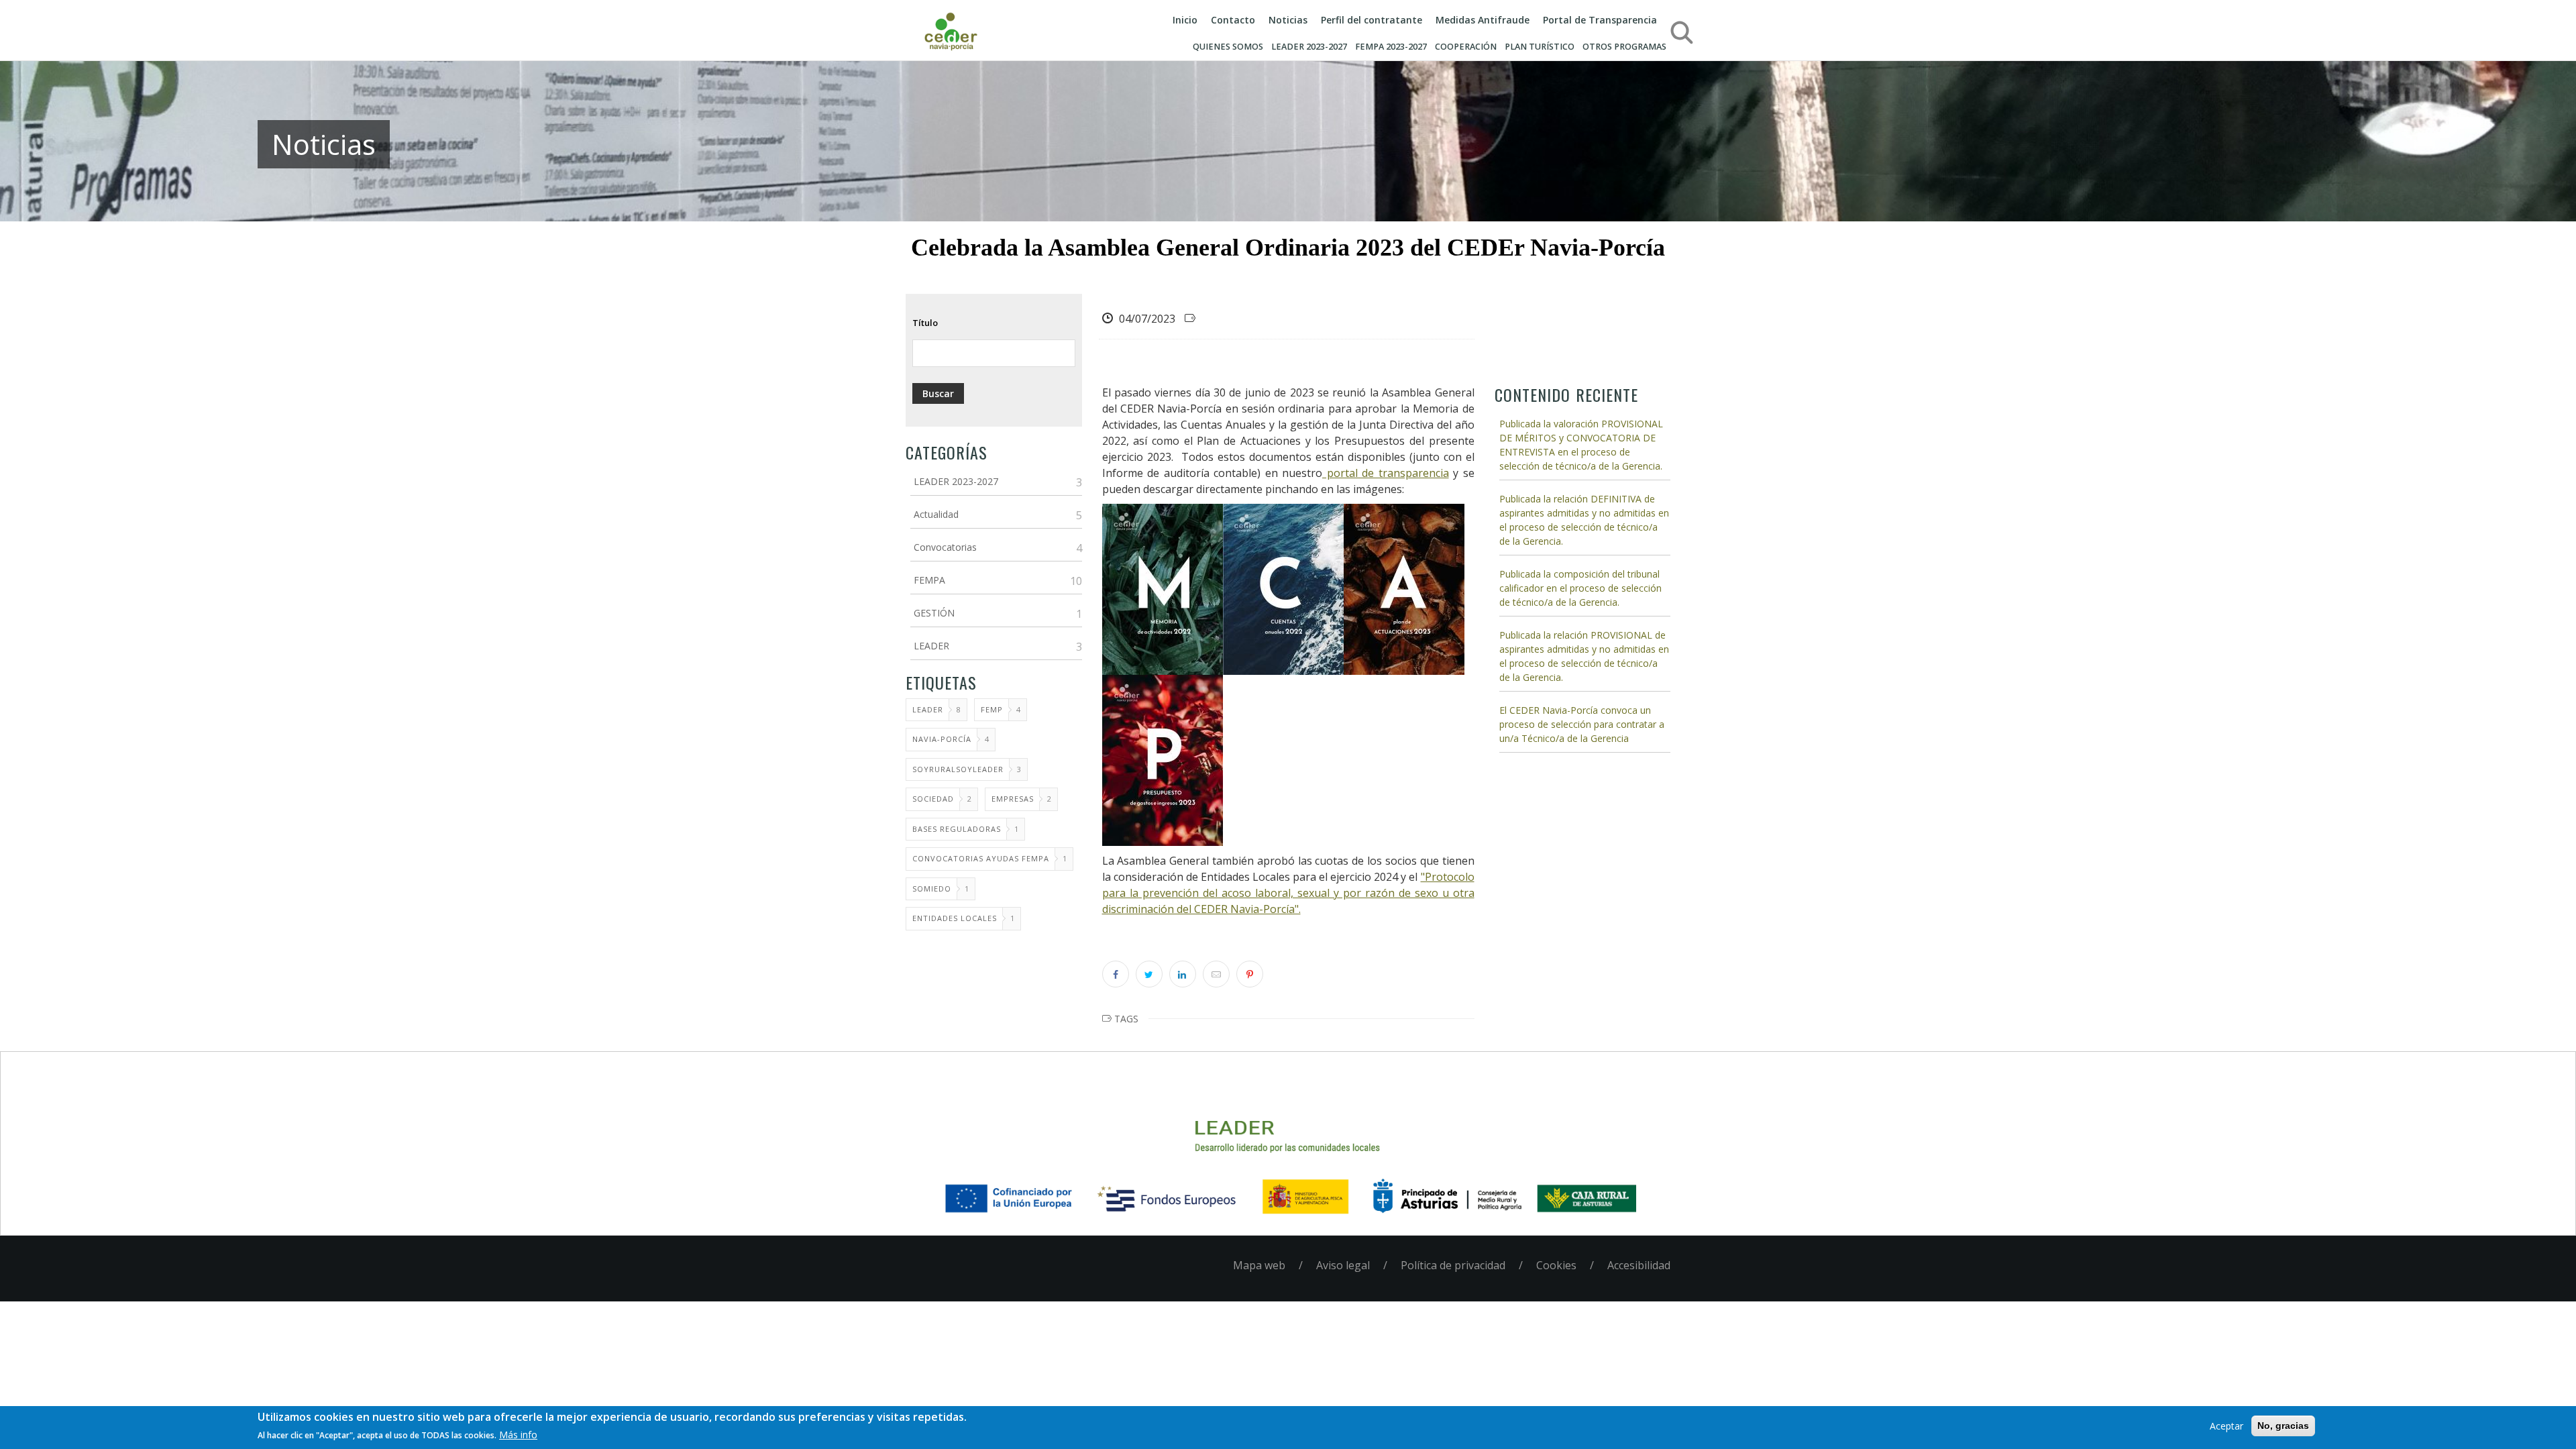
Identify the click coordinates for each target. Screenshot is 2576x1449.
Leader (928, 709)
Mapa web (1259, 1265)
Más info (518, 1435)
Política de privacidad (1453, 1265)
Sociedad (933, 799)
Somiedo (932, 889)
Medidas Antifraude (1483, 20)
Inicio (1185, 20)
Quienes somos (1228, 47)
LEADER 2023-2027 (1309, 47)
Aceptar (2226, 1426)
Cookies (1556, 1265)
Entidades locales (955, 918)
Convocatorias (945, 547)
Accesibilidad (1639, 1265)
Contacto (1233, 20)
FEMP (992, 709)
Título (925, 323)
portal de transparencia (1386, 473)
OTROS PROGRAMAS (1624, 47)
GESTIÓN (934, 613)
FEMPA (929, 580)
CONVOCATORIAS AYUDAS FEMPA (981, 858)
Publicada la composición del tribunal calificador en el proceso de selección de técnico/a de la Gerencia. (1580, 588)
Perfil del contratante (1372, 20)
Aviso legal (1343, 1265)
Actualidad (936, 514)
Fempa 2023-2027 (1391, 47)
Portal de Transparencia (1600, 20)
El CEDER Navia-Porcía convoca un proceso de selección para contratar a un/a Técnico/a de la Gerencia (1582, 724)
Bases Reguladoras (957, 829)
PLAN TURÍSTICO (1540, 47)
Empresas (1013, 799)
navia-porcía (942, 739)
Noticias (1288, 20)
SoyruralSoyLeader (958, 769)
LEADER (931, 646)
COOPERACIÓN (1466, 47)
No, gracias (2283, 1426)
